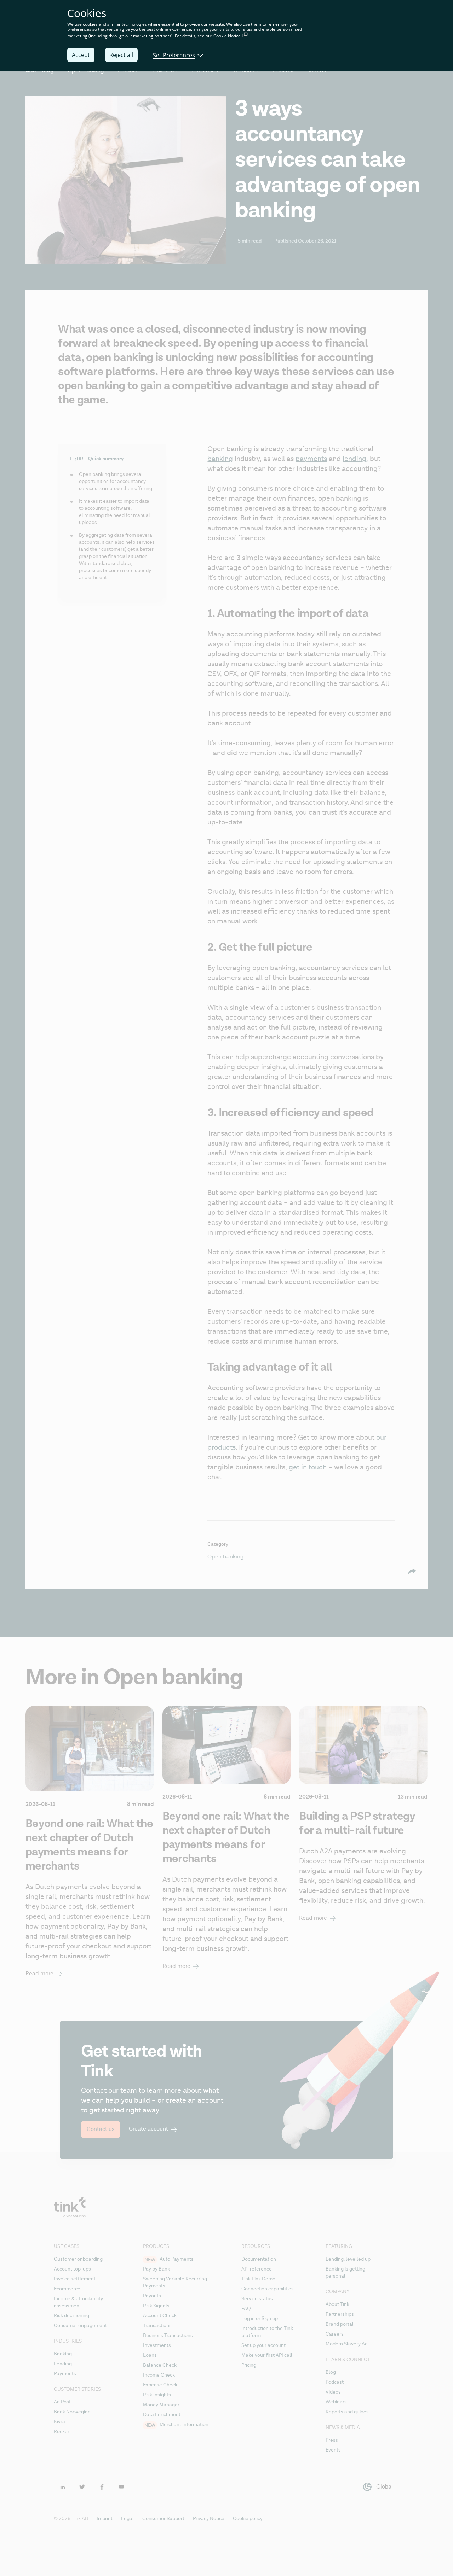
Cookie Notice (227, 36)
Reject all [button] (121, 55)
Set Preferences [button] (174, 55)
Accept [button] (81, 55)
